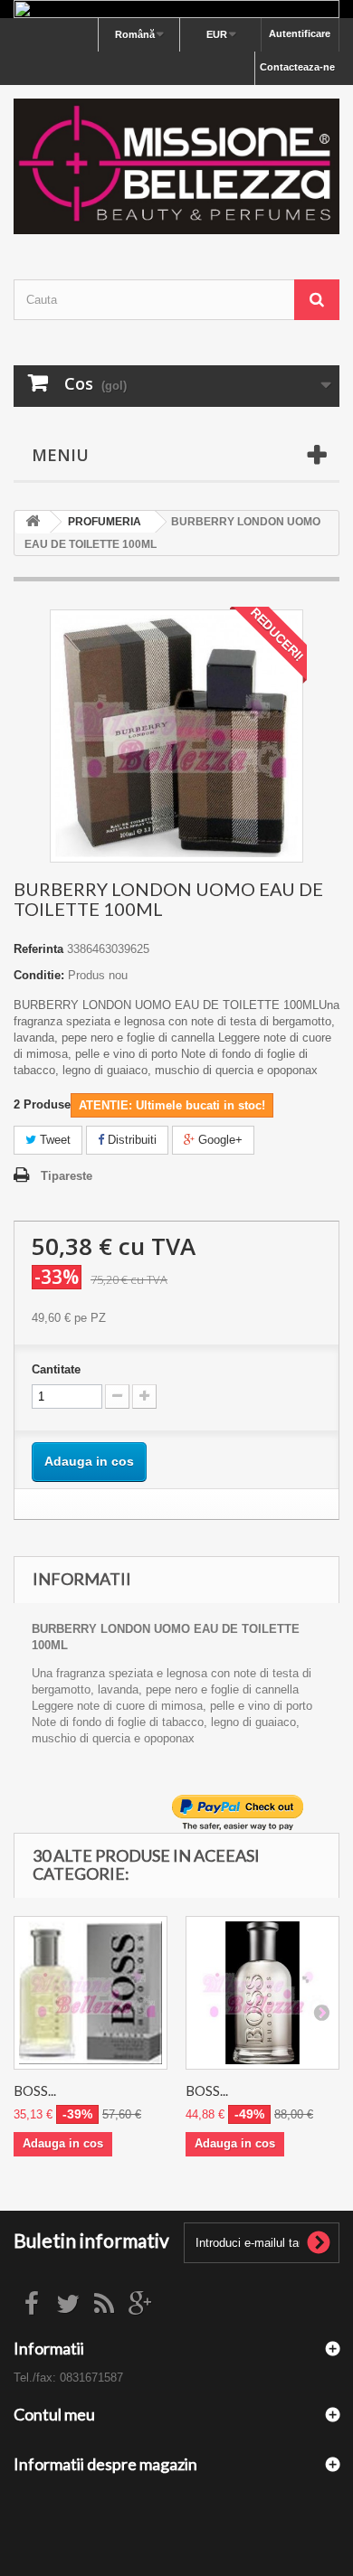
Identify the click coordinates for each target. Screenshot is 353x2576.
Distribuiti (130, 1140)
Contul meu (54, 2414)
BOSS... (35, 2090)
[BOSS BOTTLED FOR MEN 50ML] (262, 1993)
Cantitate (56, 1369)
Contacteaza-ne (297, 67)
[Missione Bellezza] (176, 166)
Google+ (219, 1140)
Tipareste (67, 1176)
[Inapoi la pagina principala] (33, 522)
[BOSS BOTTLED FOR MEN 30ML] (91, 1993)
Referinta (38, 949)
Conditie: (39, 975)
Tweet (53, 1140)
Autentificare (300, 33)
